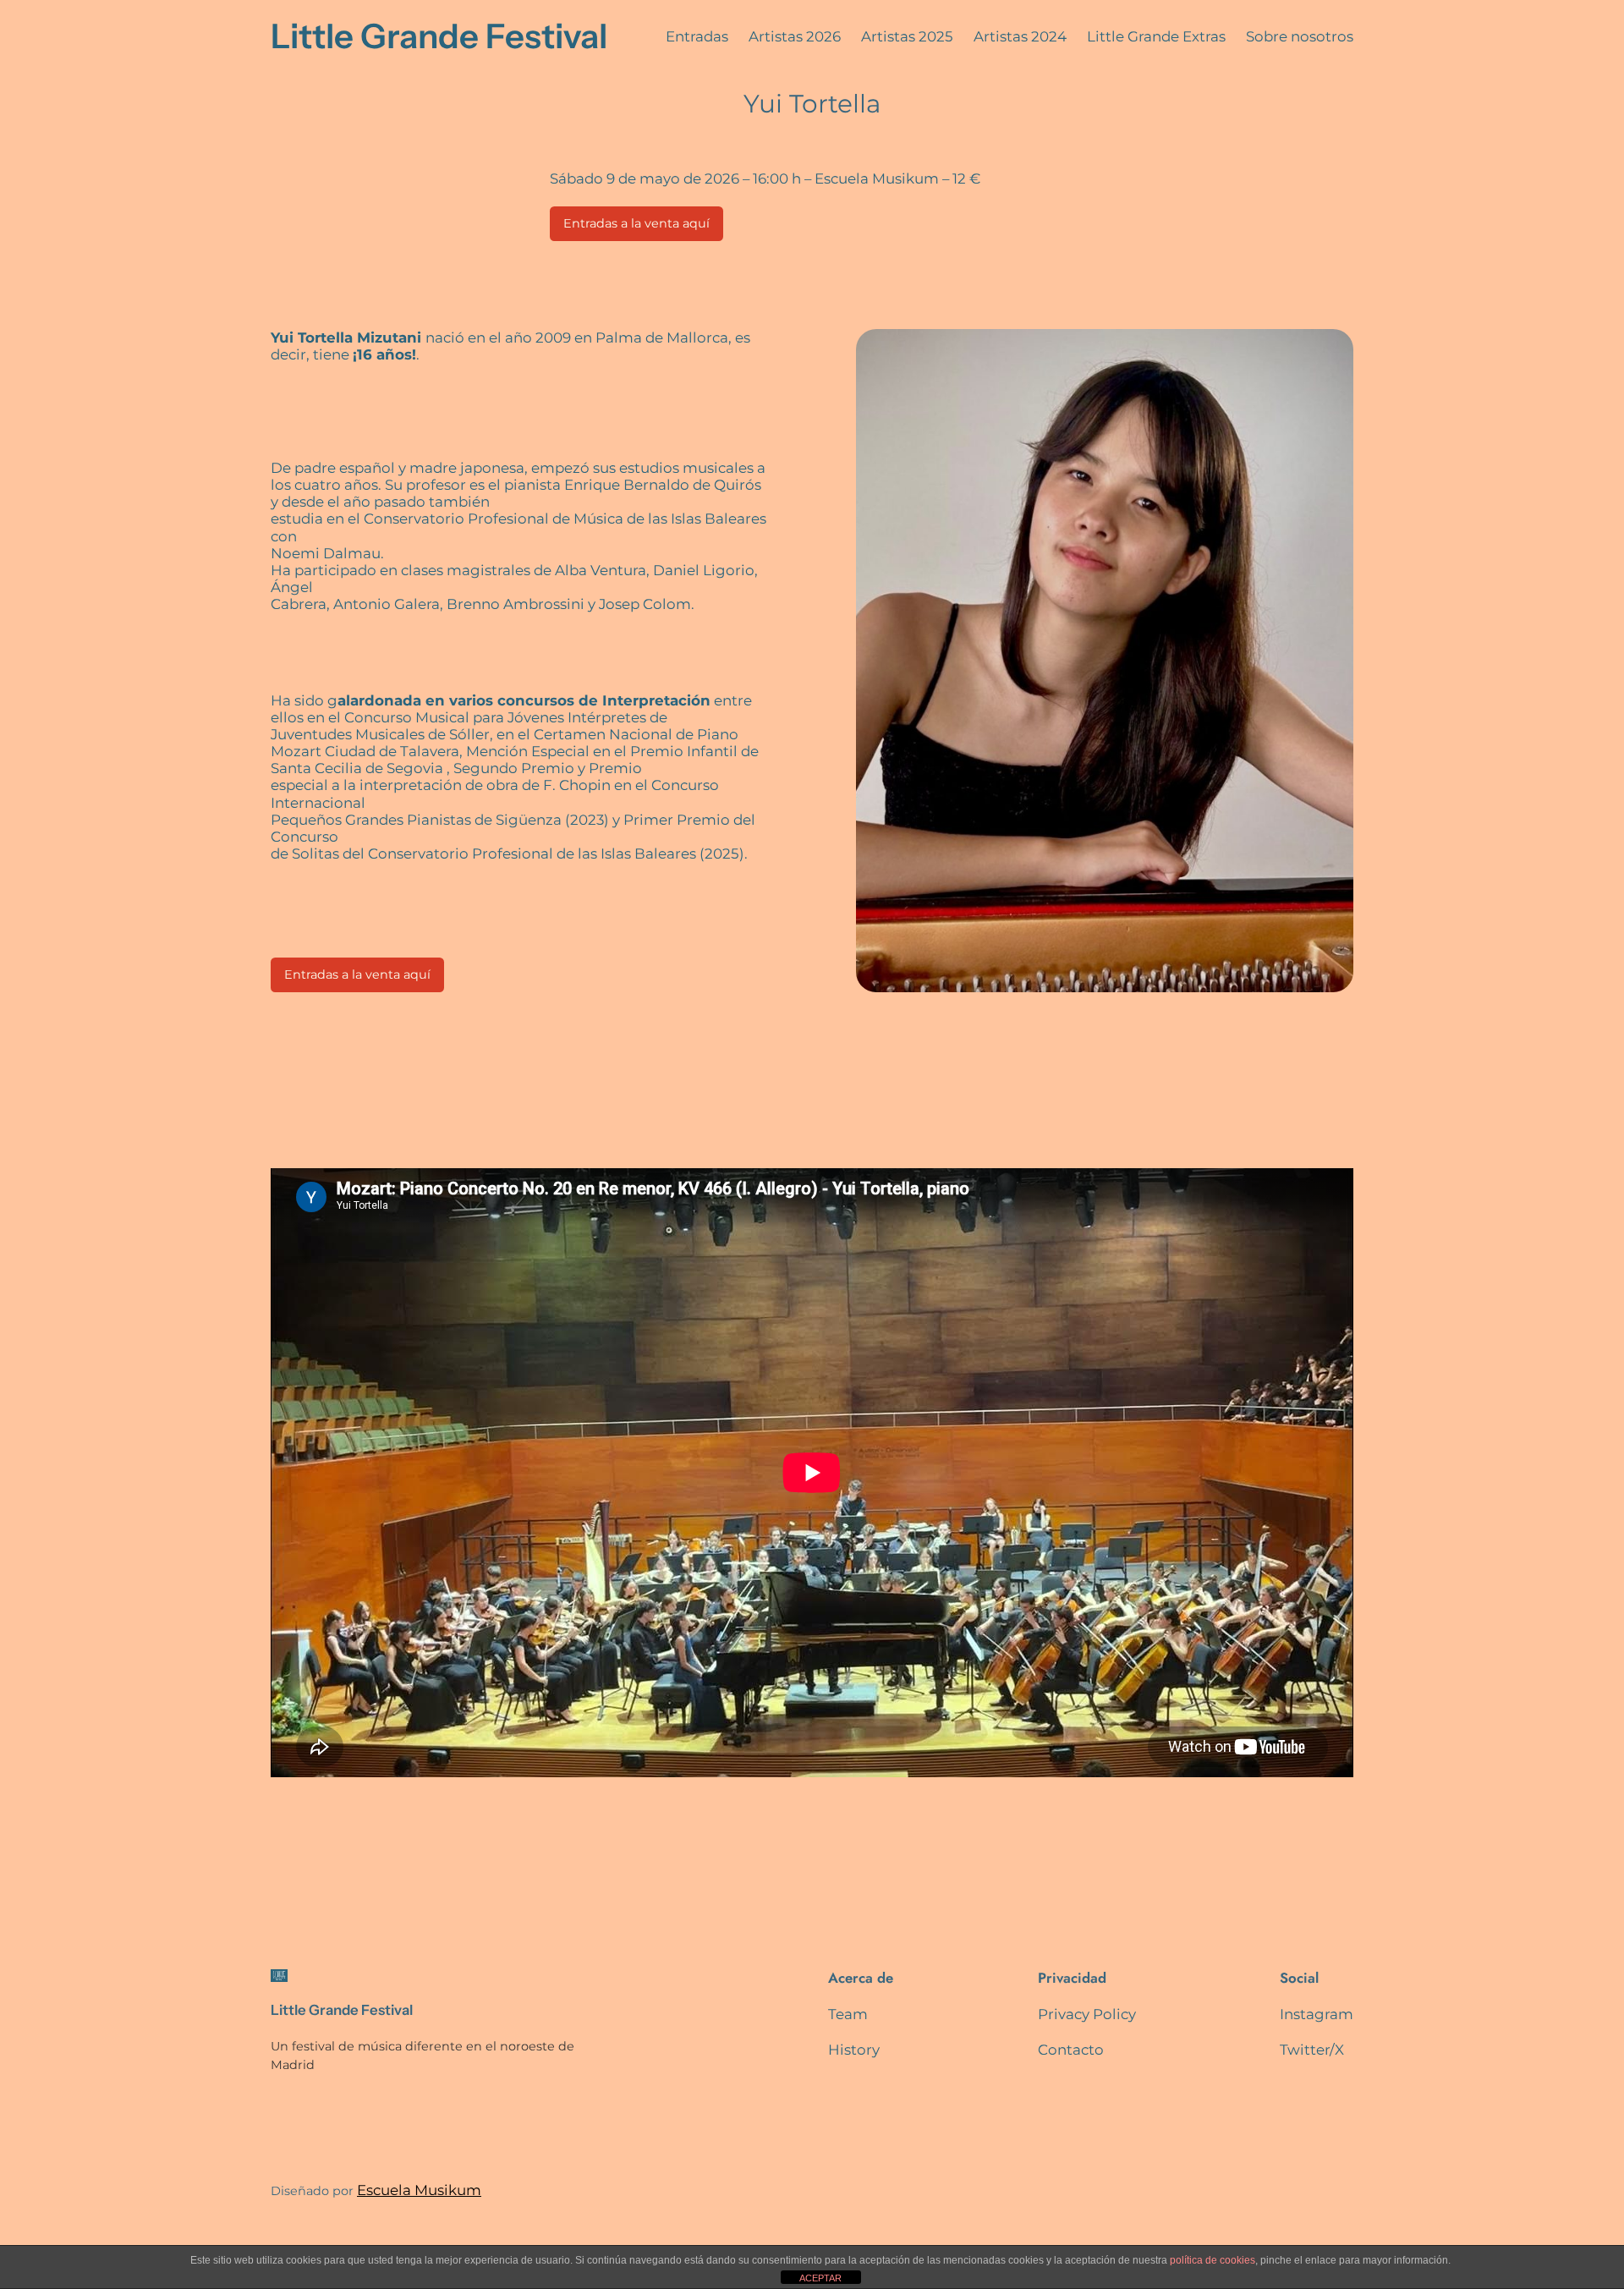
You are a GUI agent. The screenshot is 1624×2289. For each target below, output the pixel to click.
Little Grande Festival (439, 36)
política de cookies (1213, 2260)
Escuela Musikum (419, 2190)
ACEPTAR (820, 2278)
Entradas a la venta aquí (636, 223)
